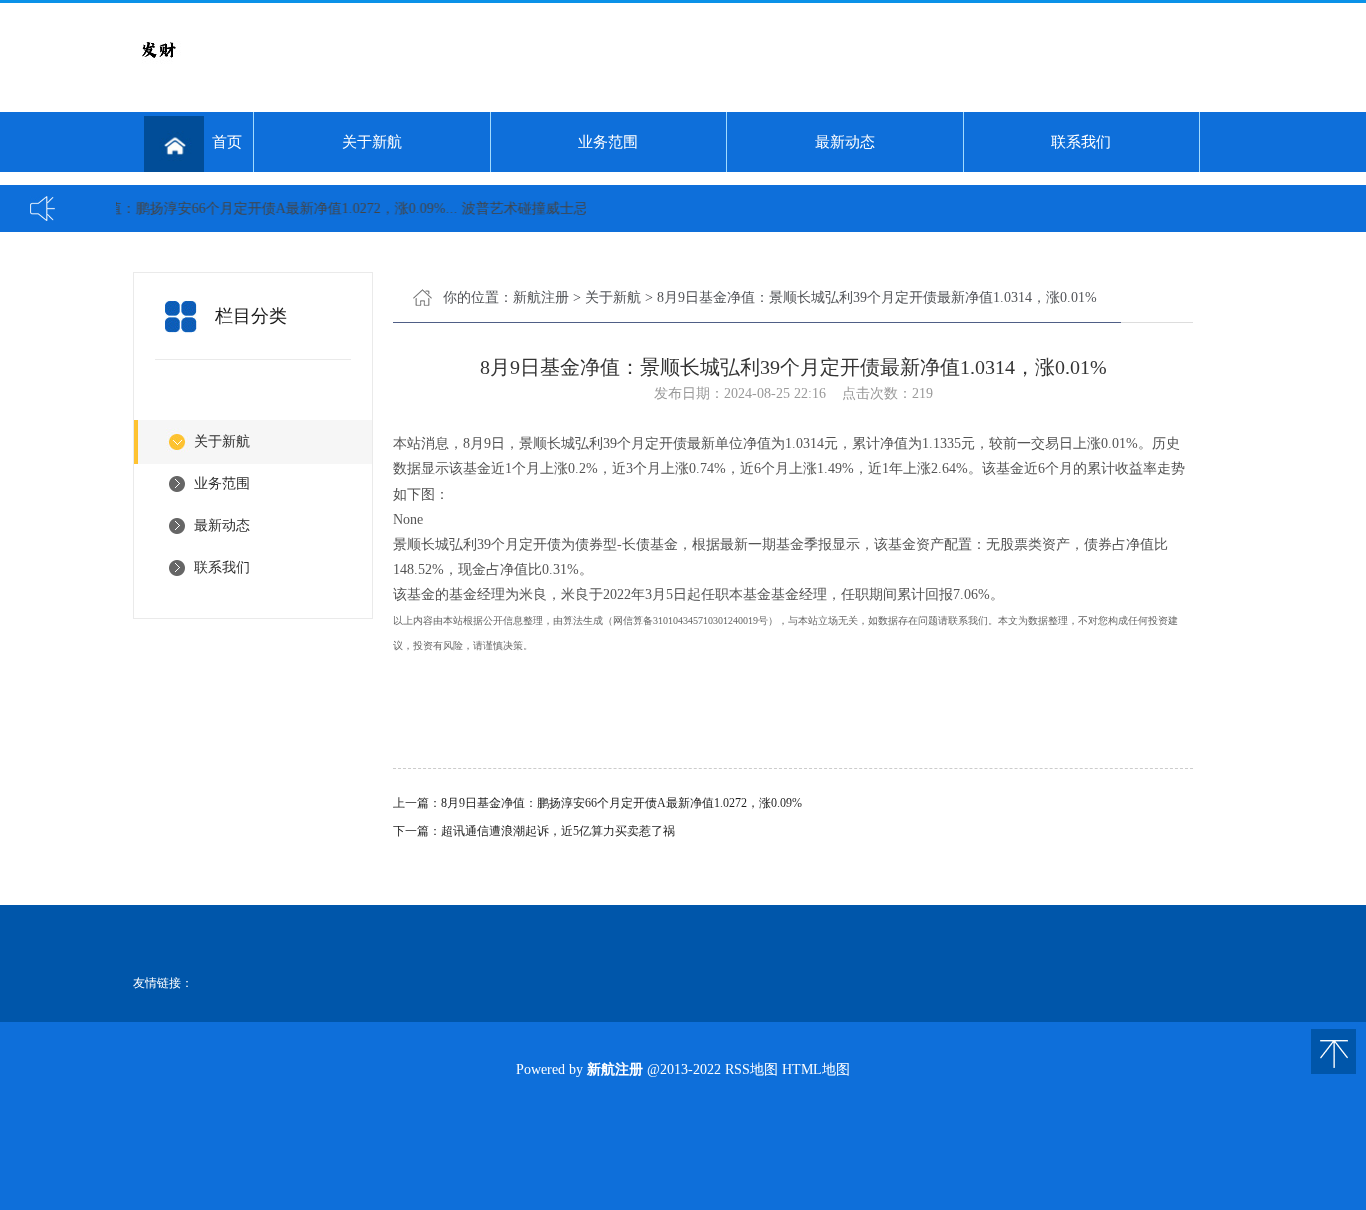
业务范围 (608, 142)
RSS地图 (751, 1069)
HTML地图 (816, 1069)
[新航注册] (158, 70)
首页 (227, 142)
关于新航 (372, 142)
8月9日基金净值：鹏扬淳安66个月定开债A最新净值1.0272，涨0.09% (621, 803)
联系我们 (1081, 142)
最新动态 (845, 142)
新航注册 (541, 297)
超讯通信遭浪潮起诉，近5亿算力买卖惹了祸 (558, 831)
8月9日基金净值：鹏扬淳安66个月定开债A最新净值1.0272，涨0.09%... (225, 208)
